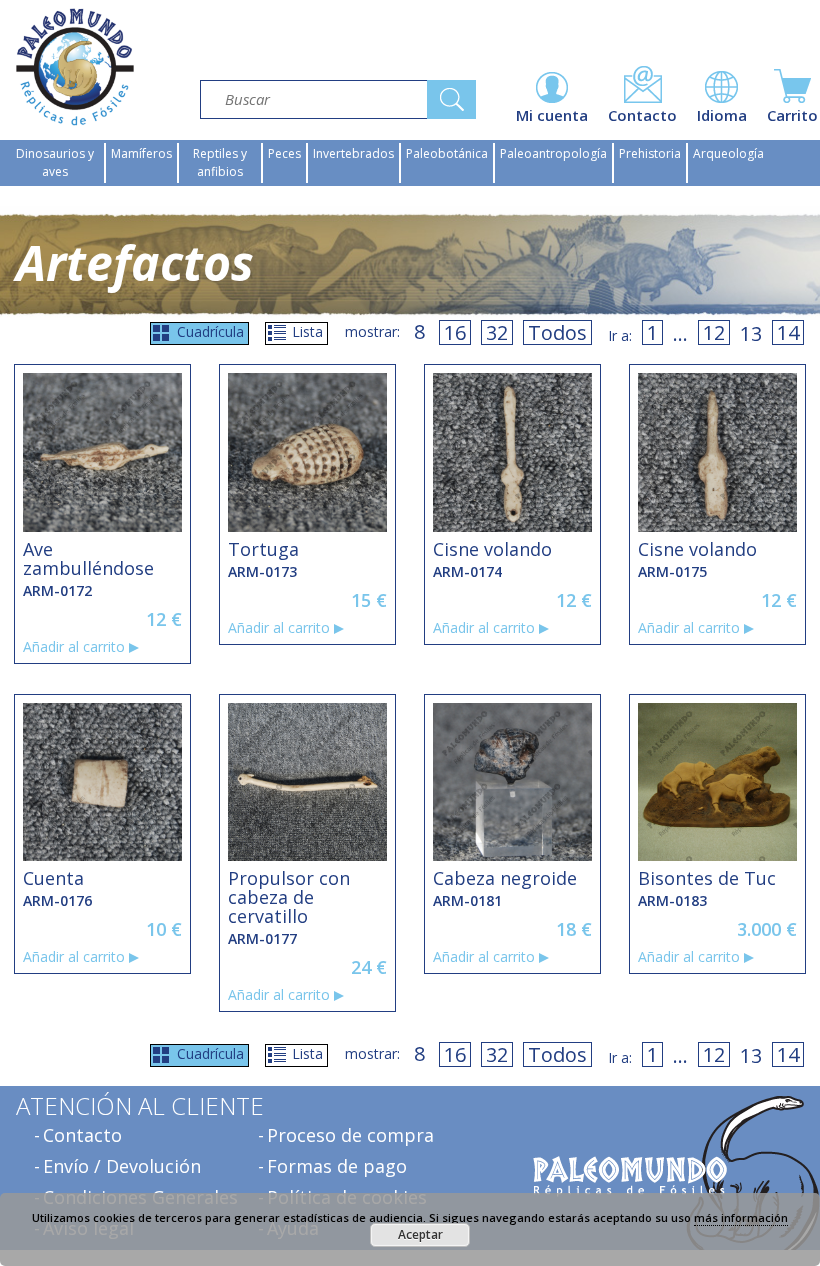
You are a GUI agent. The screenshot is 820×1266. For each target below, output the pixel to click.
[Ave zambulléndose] (102, 452)
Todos (557, 332)
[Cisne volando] (512, 452)
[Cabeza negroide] (512, 782)
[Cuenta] (102, 782)
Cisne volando (492, 549)
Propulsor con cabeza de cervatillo (289, 897)
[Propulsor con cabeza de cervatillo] (307, 782)
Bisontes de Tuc (707, 878)
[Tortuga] (307, 452)
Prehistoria (650, 153)
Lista (307, 331)
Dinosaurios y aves (55, 162)
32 (497, 332)
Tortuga (263, 549)
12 (714, 332)
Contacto (82, 1135)
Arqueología (728, 153)
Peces (284, 153)
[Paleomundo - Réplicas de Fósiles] (75, 67)
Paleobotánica (447, 153)
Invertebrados (353, 153)
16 (455, 332)
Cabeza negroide (505, 878)
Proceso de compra (350, 1135)
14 (788, 332)
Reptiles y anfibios (220, 162)
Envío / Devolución (122, 1166)
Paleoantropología (553, 153)
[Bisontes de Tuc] (717, 782)
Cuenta (53, 878)
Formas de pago (337, 1166)
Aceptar (420, 1234)
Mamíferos (141, 153)
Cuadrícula (210, 331)
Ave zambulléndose (88, 558)
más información (741, 1217)
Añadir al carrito (74, 647)
